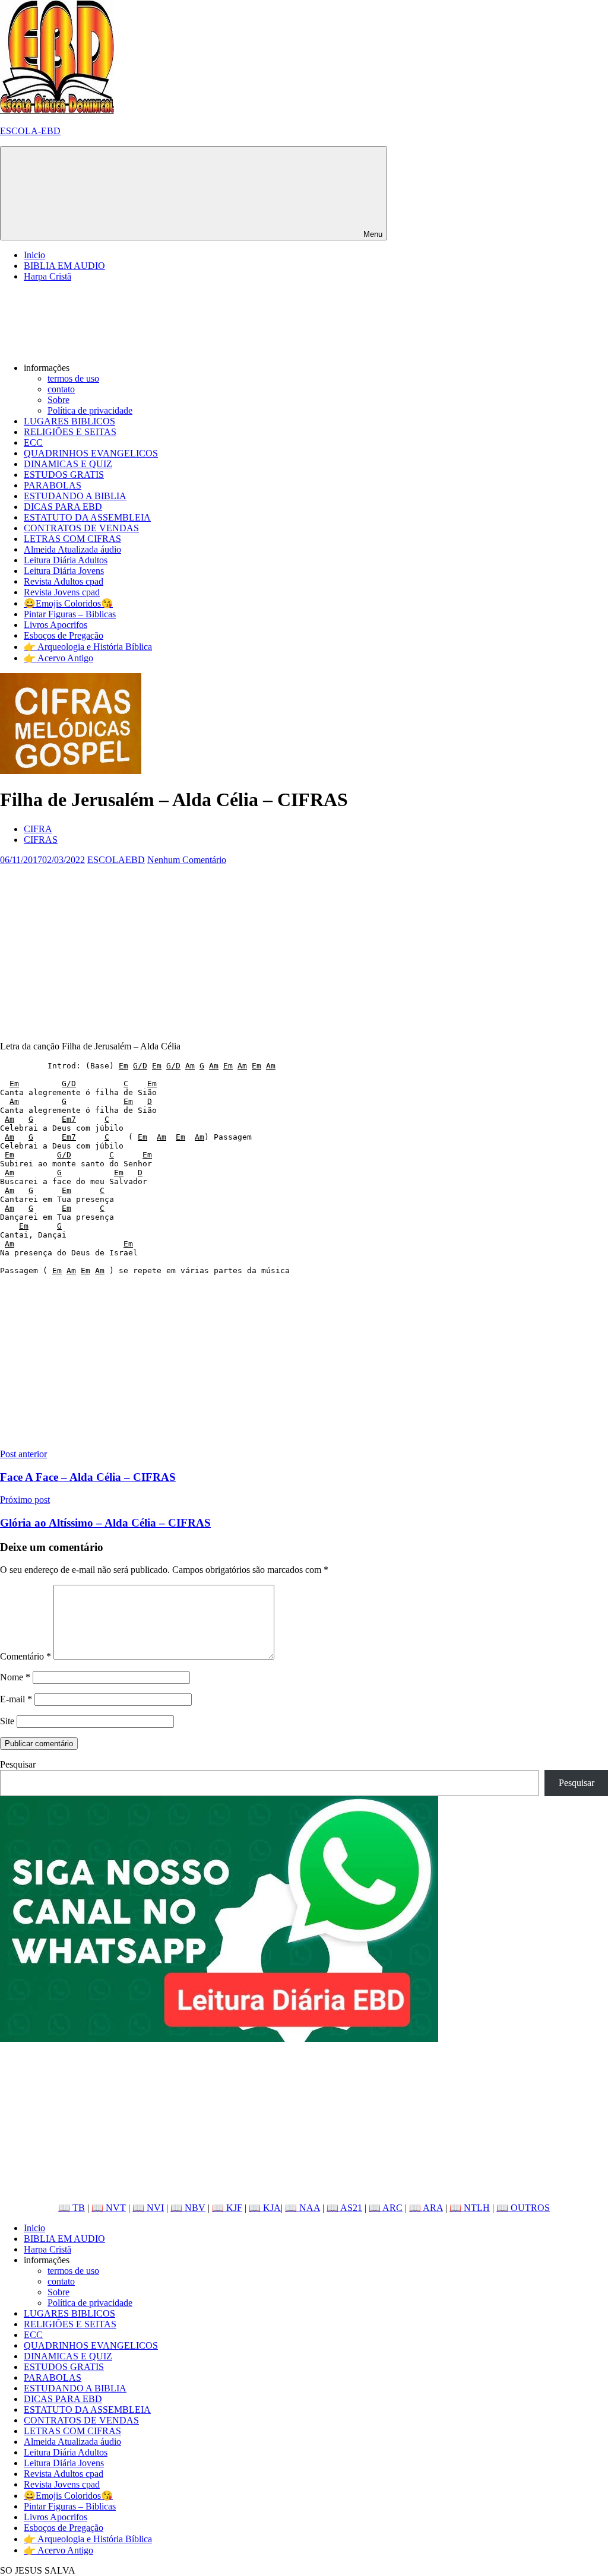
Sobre (58, 400)
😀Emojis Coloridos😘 (68, 603)
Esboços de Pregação (64, 635)
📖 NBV (188, 2208)
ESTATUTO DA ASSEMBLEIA (87, 517)
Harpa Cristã (47, 276)
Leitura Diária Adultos (66, 560)
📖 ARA (426, 2208)
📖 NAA (303, 2208)
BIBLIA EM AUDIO (64, 266)
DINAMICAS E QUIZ (68, 464)
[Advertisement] (304, 948)
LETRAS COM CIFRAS (72, 539)
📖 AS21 (344, 2208)
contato (61, 389)
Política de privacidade (90, 410)
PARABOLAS (53, 485)
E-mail (16, 1699)
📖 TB (72, 2208)
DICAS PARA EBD (63, 507)
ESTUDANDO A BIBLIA (75, 496)
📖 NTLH (470, 2208)
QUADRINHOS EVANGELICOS (91, 453)
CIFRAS (41, 840)
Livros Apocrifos (56, 625)
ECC (33, 442)
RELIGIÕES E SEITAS (70, 432)
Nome (15, 1677)
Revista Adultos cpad (64, 581)
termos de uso (73, 378)
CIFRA (38, 829)
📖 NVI (148, 2208)
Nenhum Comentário (187, 860)
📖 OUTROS (523, 2208)
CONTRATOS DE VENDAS (81, 528)
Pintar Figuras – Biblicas (70, 614)
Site (7, 1721)
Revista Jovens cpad (62, 592)
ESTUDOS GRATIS (64, 475)
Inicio (34, 255)
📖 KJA (265, 2208)
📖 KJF (227, 2208)
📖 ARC (386, 2208)
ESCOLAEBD (116, 860)
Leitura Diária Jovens (64, 571)
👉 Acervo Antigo (58, 658)
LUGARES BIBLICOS (69, 421)
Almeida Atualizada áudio (72, 549)
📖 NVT (109, 2208)
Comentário (26, 1656)
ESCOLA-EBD (30, 131)
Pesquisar (18, 1764)
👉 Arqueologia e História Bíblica (88, 647)
